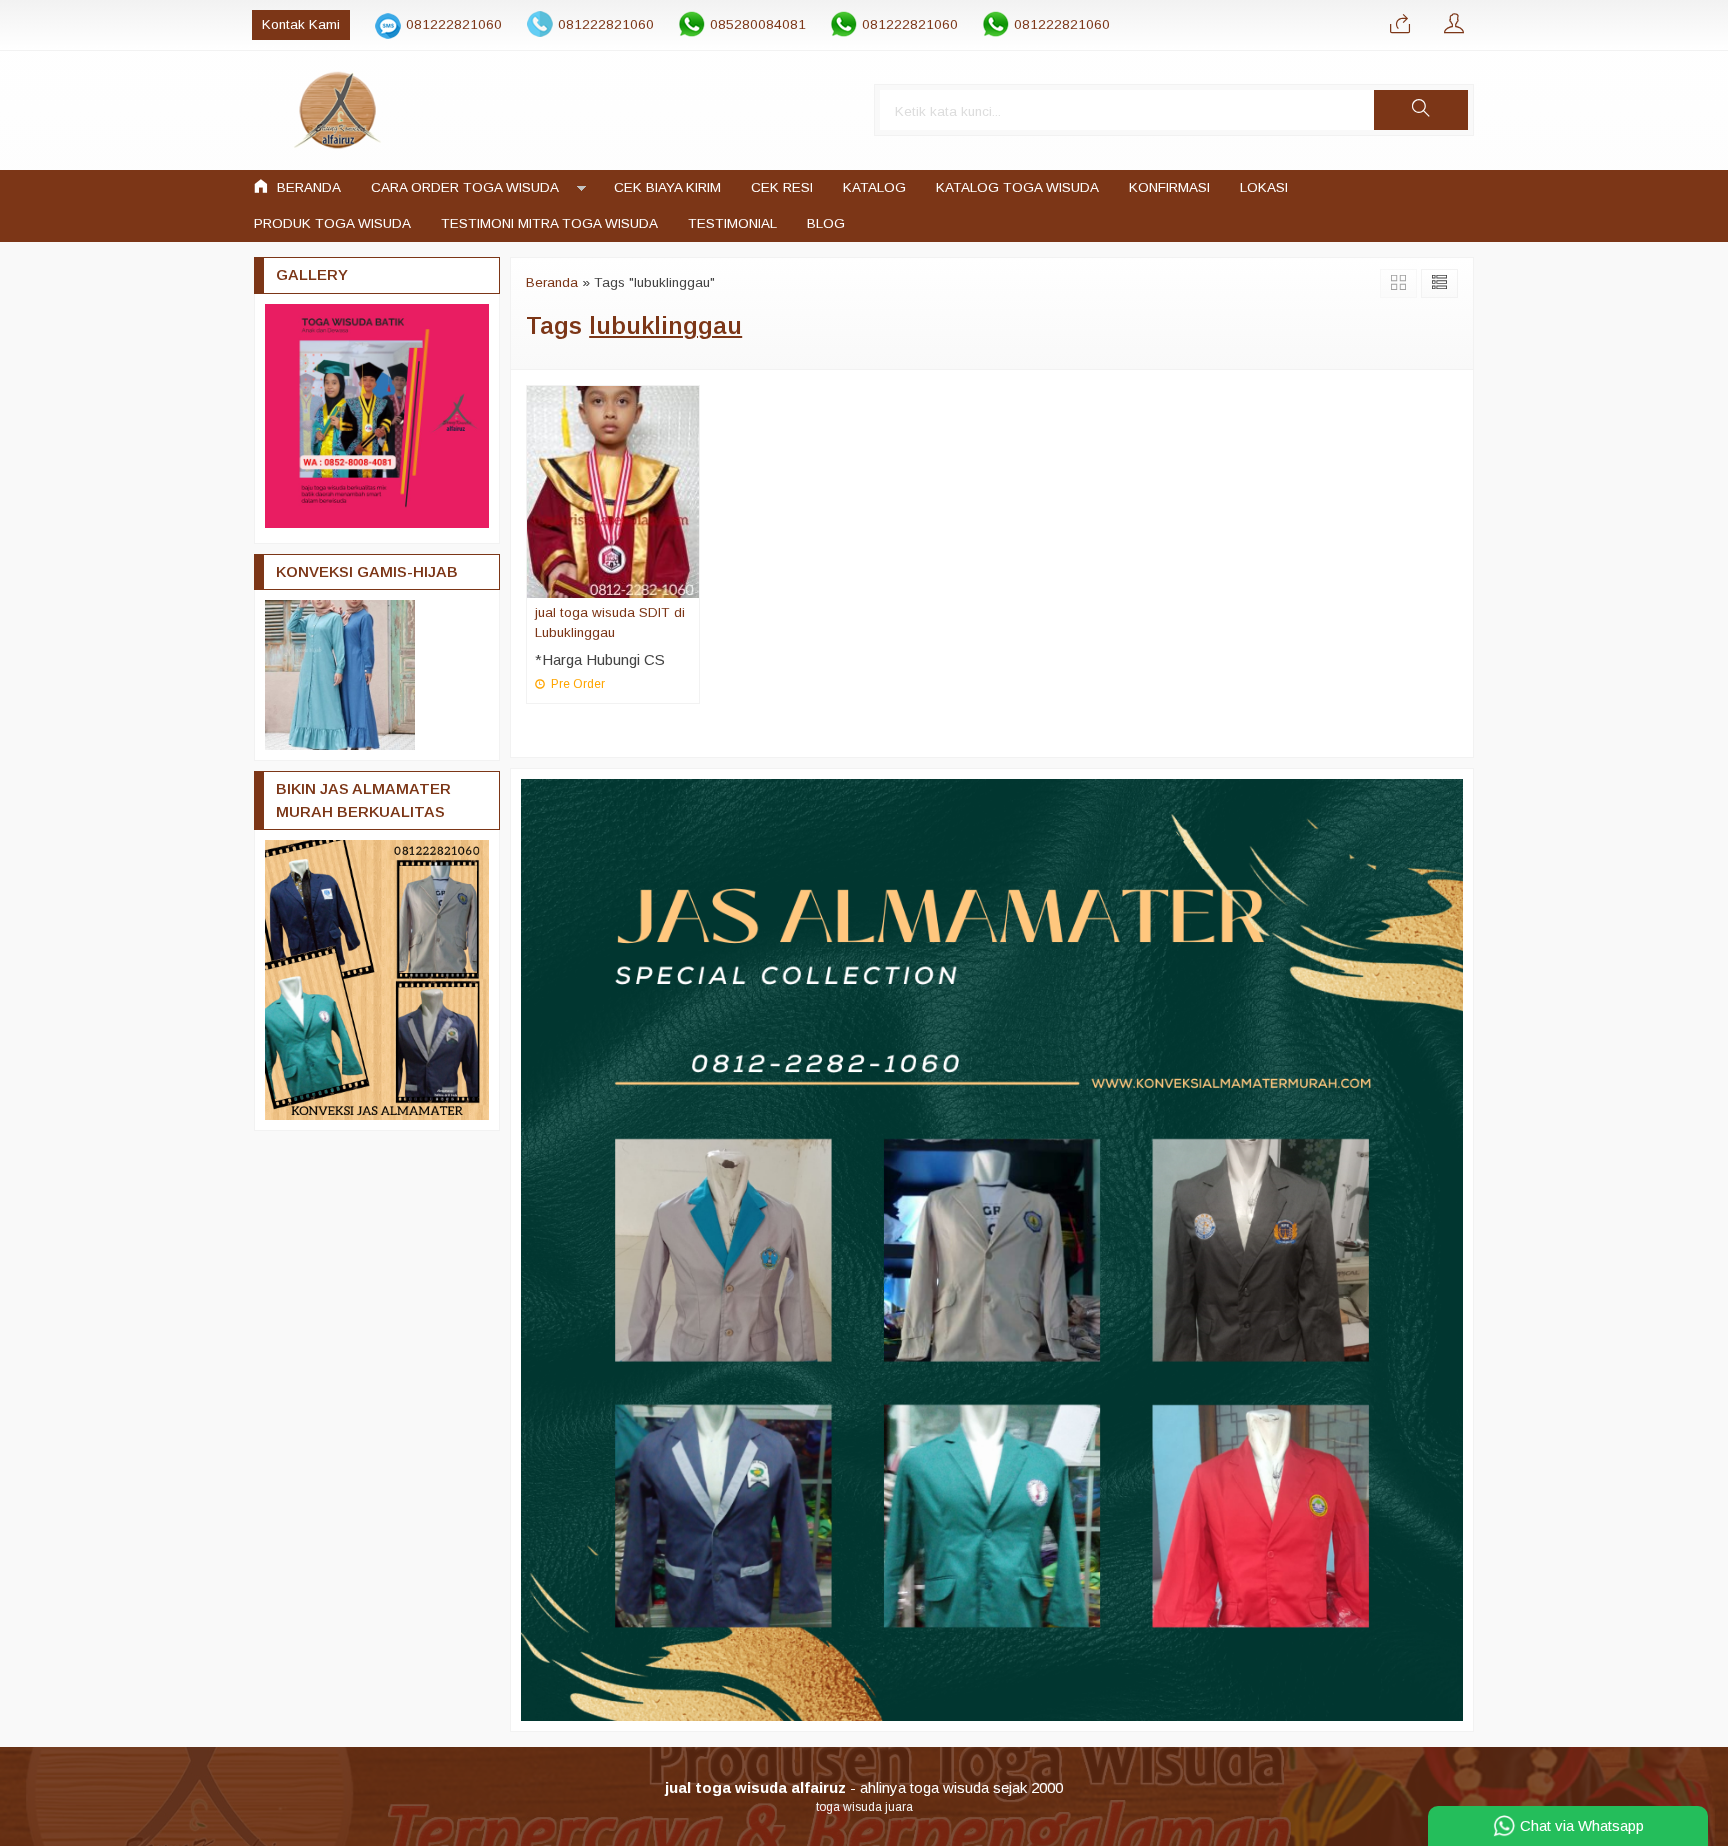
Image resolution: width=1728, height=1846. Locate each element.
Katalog (874, 187)
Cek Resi (782, 187)
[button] (1421, 110)
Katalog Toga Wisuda (1017, 187)
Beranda (307, 187)
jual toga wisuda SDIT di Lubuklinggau (610, 622)
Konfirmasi (1169, 187)
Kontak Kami (301, 24)
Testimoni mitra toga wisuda (549, 223)
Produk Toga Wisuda (332, 223)
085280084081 (758, 24)
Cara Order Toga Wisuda (465, 187)
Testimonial (732, 223)
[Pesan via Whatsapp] (1400, 25)
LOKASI (1264, 187)
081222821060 (454, 24)
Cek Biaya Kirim (667, 187)
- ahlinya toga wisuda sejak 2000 (864, 1787)
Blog (826, 223)
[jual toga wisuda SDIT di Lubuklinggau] (613, 490)
